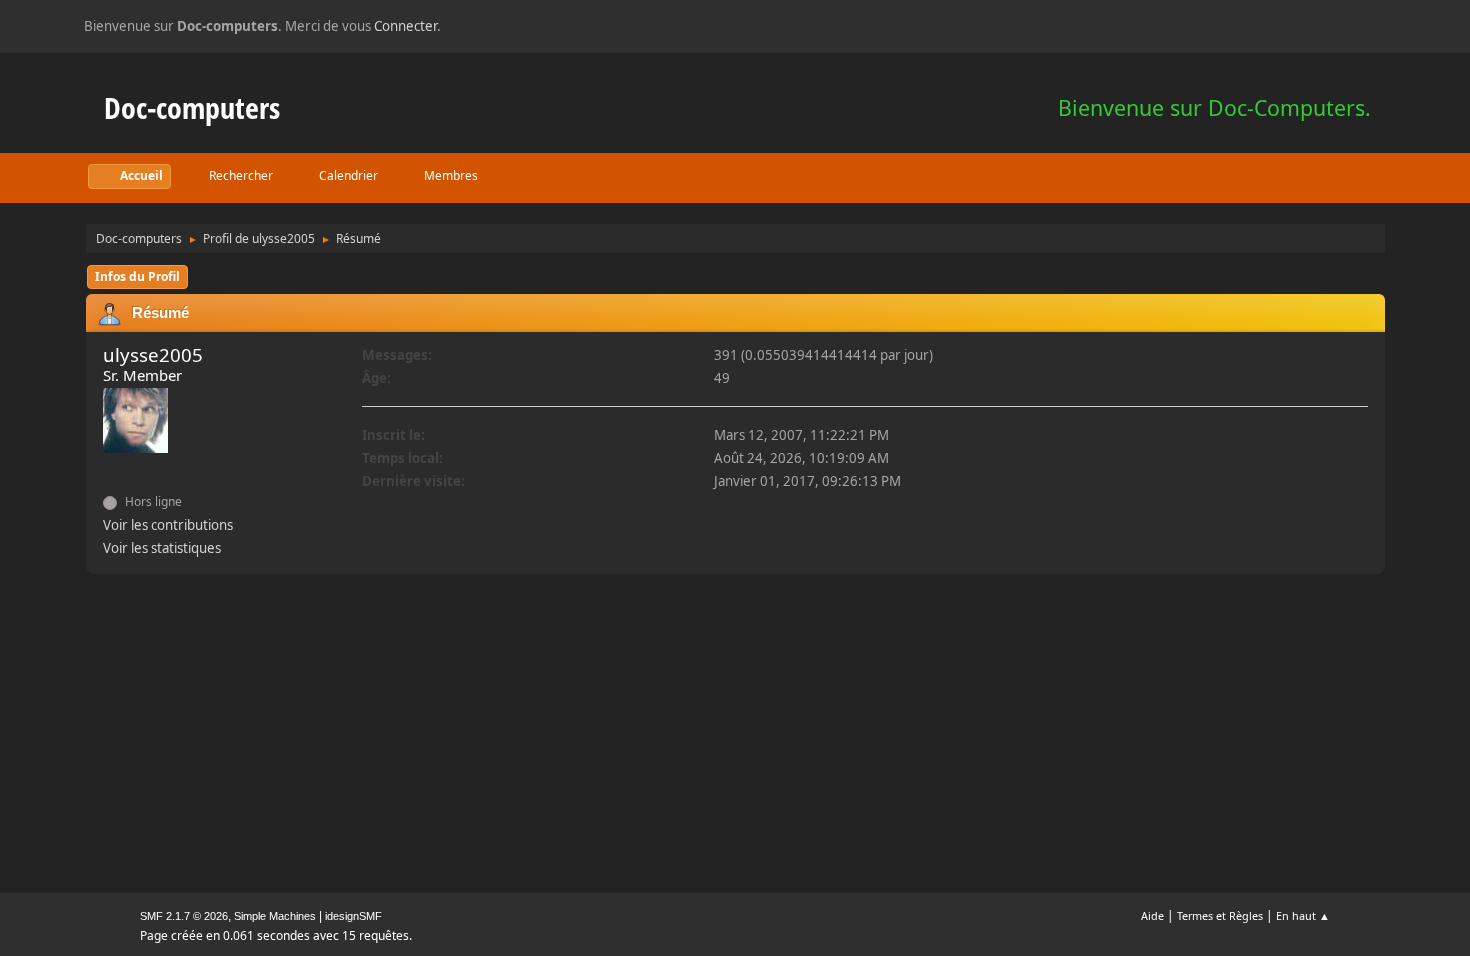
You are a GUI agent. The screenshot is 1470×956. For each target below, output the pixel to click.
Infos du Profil (137, 276)
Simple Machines (275, 916)
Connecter (405, 26)
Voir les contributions (168, 525)
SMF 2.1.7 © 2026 (184, 916)
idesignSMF (353, 916)
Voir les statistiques (162, 548)
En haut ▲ (1303, 915)
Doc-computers (192, 107)
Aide (1152, 915)
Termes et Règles (1220, 915)
